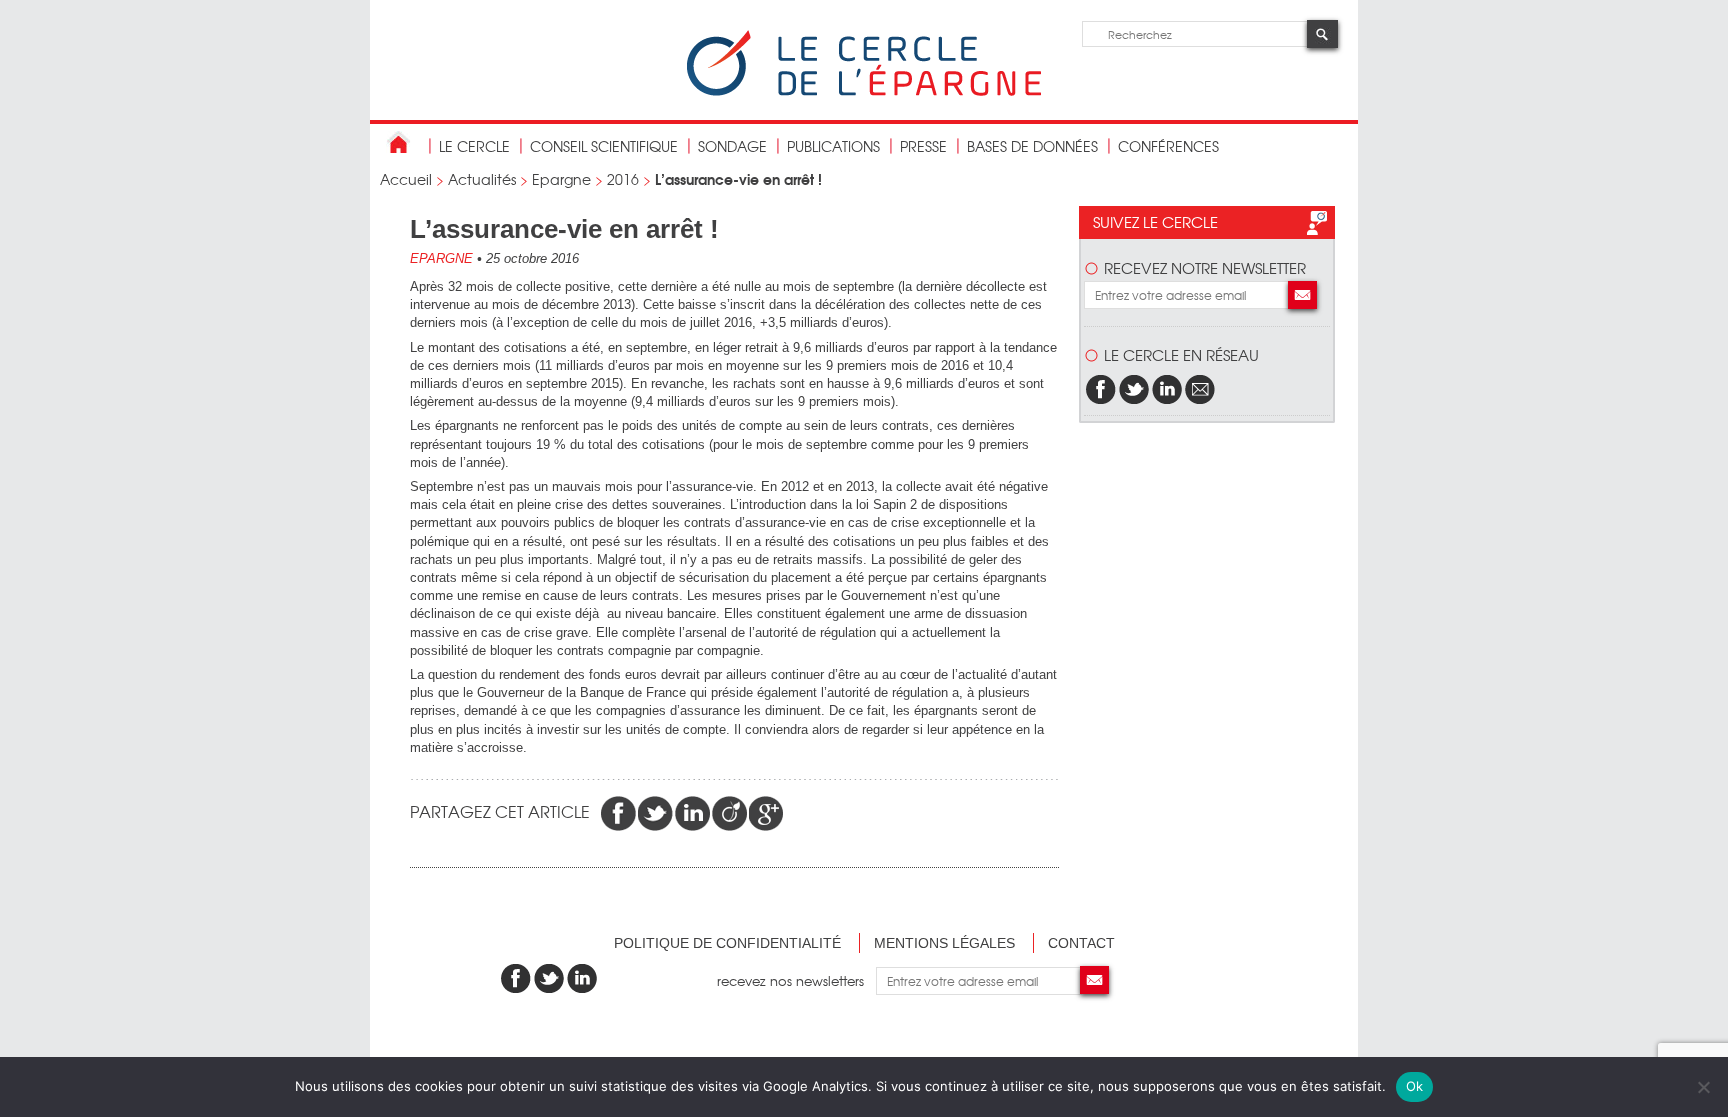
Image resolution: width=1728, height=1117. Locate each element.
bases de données (1032, 146)
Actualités (482, 179)
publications (833, 146)
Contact (1081, 943)
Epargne (561, 179)
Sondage (732, 146)
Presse (923, 146)
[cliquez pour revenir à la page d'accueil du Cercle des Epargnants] (864, 91)
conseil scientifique (604, 146)
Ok (1415, 1086)
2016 (623, 179)
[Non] (1703, 1087)
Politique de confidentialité (727, 943)
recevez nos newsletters (796, 980)
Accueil (406, 179)
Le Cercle (474, 146)
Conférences (1168, 146)
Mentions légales (944, 943)
